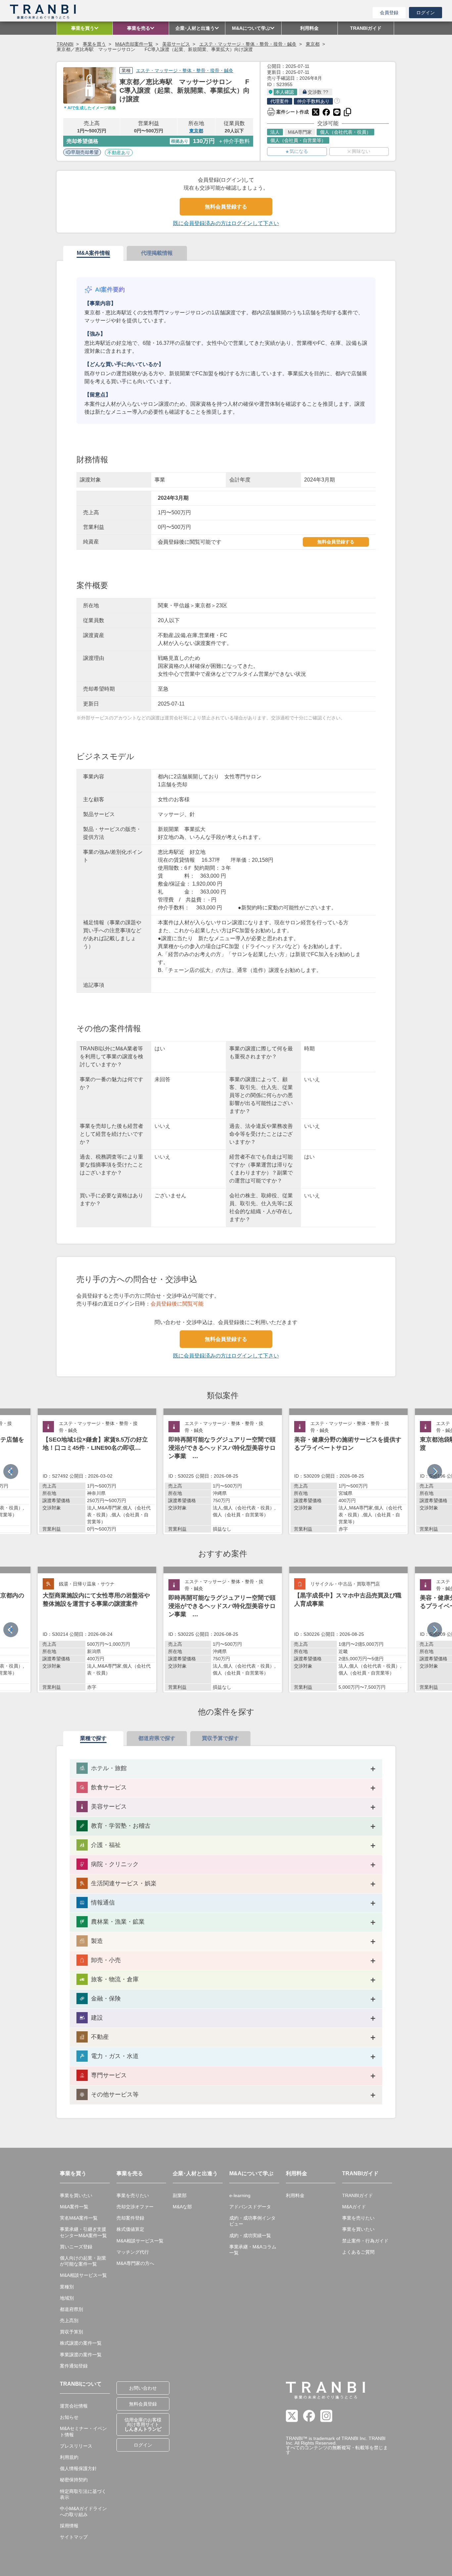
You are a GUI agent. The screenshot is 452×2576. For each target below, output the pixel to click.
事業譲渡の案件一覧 (81, 2355)
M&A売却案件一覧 (134, 44)
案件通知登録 (74, 2366)
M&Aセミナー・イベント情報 (83, 2431)
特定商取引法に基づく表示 (83, 2494)
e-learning (240, 2195)
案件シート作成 (288, 111)
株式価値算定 (130, 2229)
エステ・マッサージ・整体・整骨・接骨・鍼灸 (248, 44)
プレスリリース (76, 2446)
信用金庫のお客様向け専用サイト (143, 2424)
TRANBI (65, 44)
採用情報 (69, 2526)
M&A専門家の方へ (135, 2263)
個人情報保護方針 (78, 2468)
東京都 (313, 44)
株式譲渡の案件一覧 (81, 2343)
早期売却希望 (85, 152)
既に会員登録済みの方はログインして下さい (226, 223)
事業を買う (94, 44)
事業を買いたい (76, 2195)
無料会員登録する (226, 207)
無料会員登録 (143, 2404)
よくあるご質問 (358, 2252)
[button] (435, 1472)
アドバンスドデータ (250, 2207)
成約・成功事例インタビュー (252, 2221)
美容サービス (176, 44)
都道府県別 (71, 2309)
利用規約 (69, 2457)
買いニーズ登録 (76, 2247)
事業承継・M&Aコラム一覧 (253, 2250)
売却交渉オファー (135, 2207)
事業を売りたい (133, 2195)
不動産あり (119, 153)
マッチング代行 (133, 2252)
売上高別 (69, 2321)
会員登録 (389, 13)
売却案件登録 (130, 2218)
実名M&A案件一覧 (79, 2218)
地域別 (67, 2298)
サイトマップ (74, 2537)
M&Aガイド (354, 2207)
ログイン (426, 13)
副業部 (180, 2195)
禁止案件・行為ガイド (365, 2241)
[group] (97, 1471)
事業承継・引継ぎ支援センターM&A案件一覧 (83, 2232)
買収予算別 (71, 2332)
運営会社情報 (74, 2406)
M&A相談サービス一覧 (83, 2275)
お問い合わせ (143, 2388)
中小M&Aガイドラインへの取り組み (83, 2511)
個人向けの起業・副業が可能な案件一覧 (83, 2261)
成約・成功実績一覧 (250, 2235)
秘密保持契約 (74, 2480)
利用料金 (295, 2195)
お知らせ (69, 2417)
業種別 (67, 2287)
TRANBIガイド (358, 2195)
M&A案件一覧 (74, 2207)
